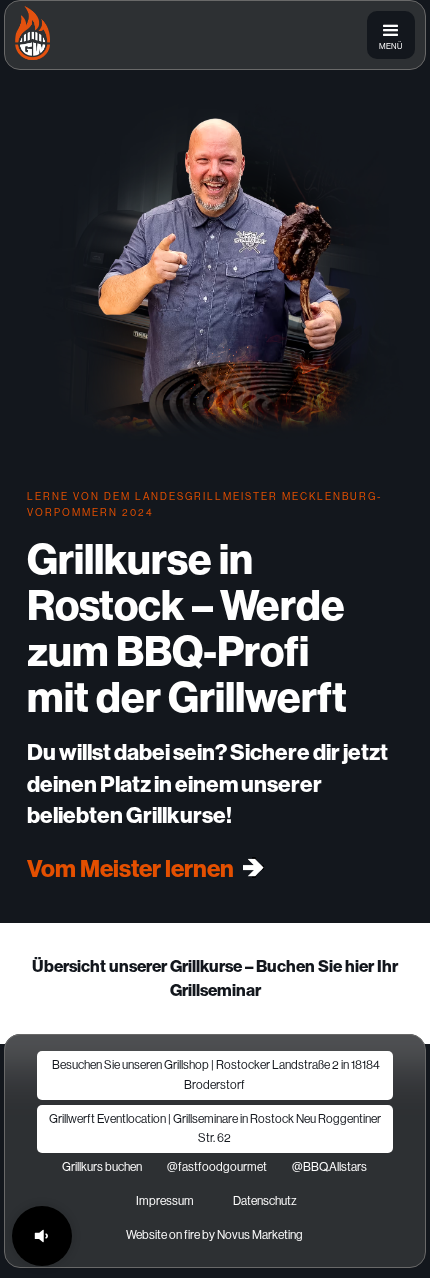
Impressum (165, 1201)
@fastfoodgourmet (217, 1167)
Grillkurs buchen (102, 1167)
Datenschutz (265, 1201)
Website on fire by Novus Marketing (214, 1235)
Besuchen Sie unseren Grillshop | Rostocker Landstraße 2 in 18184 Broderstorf (215, 1074)
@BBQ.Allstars (329, 1167)
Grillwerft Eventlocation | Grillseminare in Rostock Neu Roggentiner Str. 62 (215, 1128)
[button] (391, 35)
